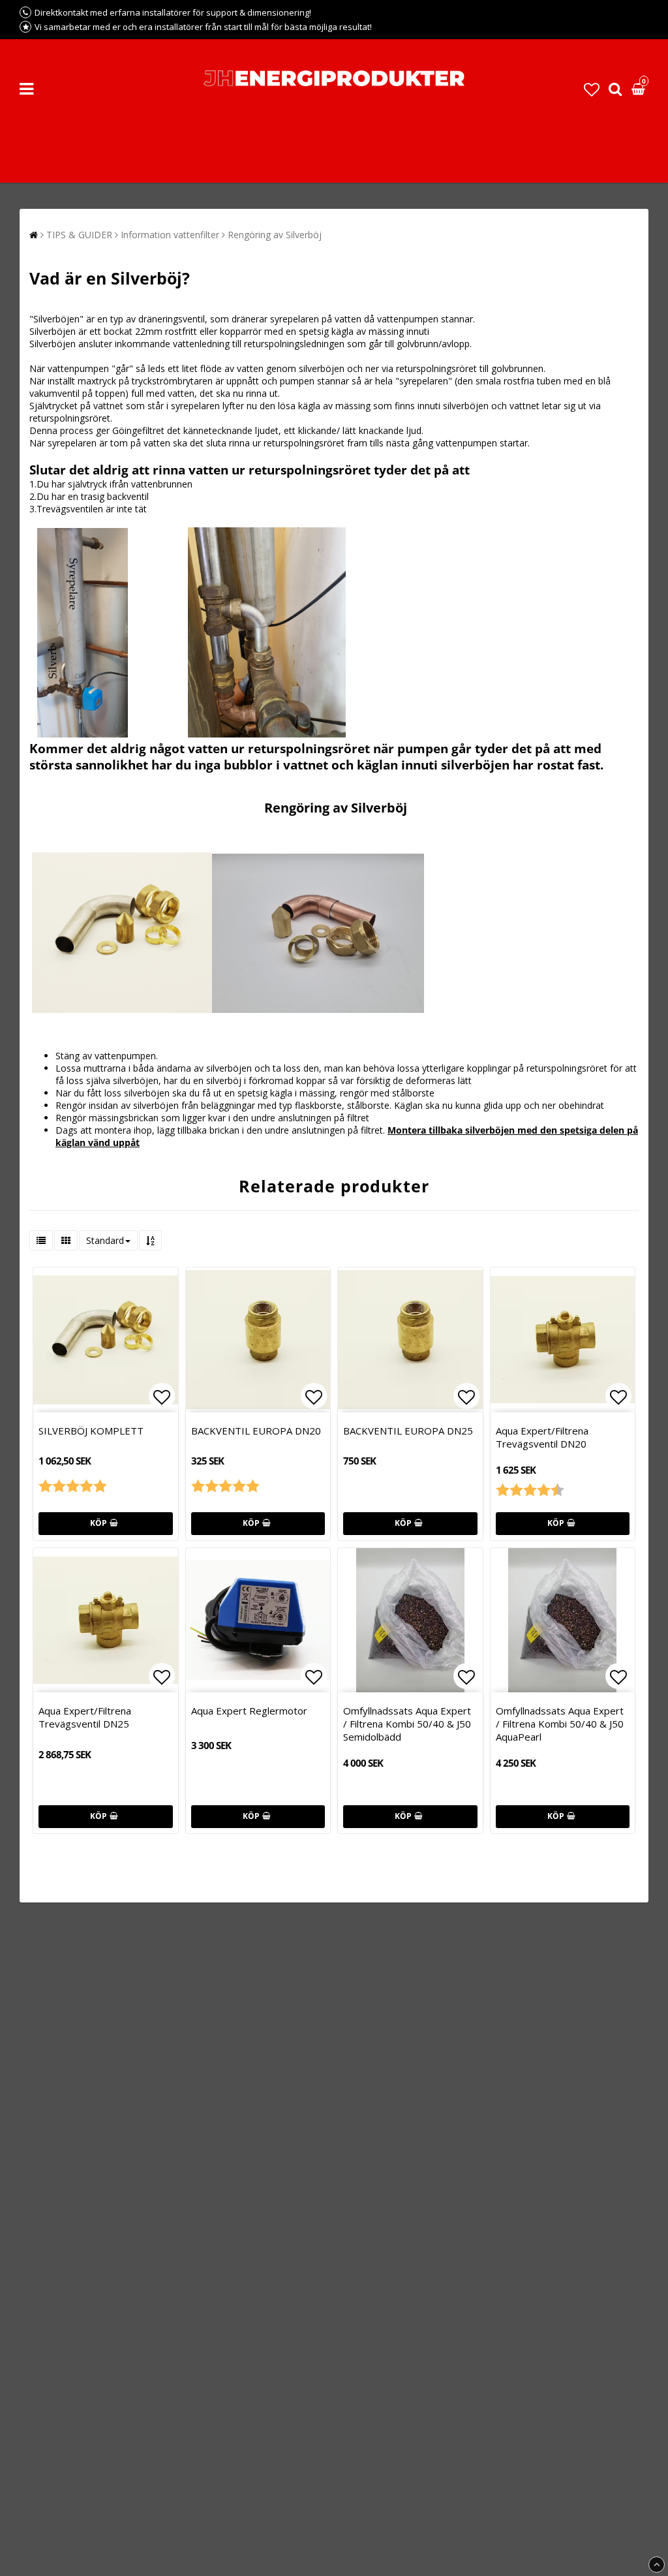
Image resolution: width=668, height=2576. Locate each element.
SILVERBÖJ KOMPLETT (91, 1431)
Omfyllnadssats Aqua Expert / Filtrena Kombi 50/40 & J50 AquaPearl (560, 1724)
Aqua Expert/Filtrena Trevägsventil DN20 (542, 1437)
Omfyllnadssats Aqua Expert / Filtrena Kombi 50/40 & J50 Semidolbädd (407, 1724)
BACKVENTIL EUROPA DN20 (256, 1431)
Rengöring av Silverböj (275, 235)
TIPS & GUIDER (79, 235)
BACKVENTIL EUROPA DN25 (408, 1431)
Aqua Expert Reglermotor (249, 1711)
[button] (592, 89)
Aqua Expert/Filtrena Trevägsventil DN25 (85, 1717)
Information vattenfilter (170, 235)
